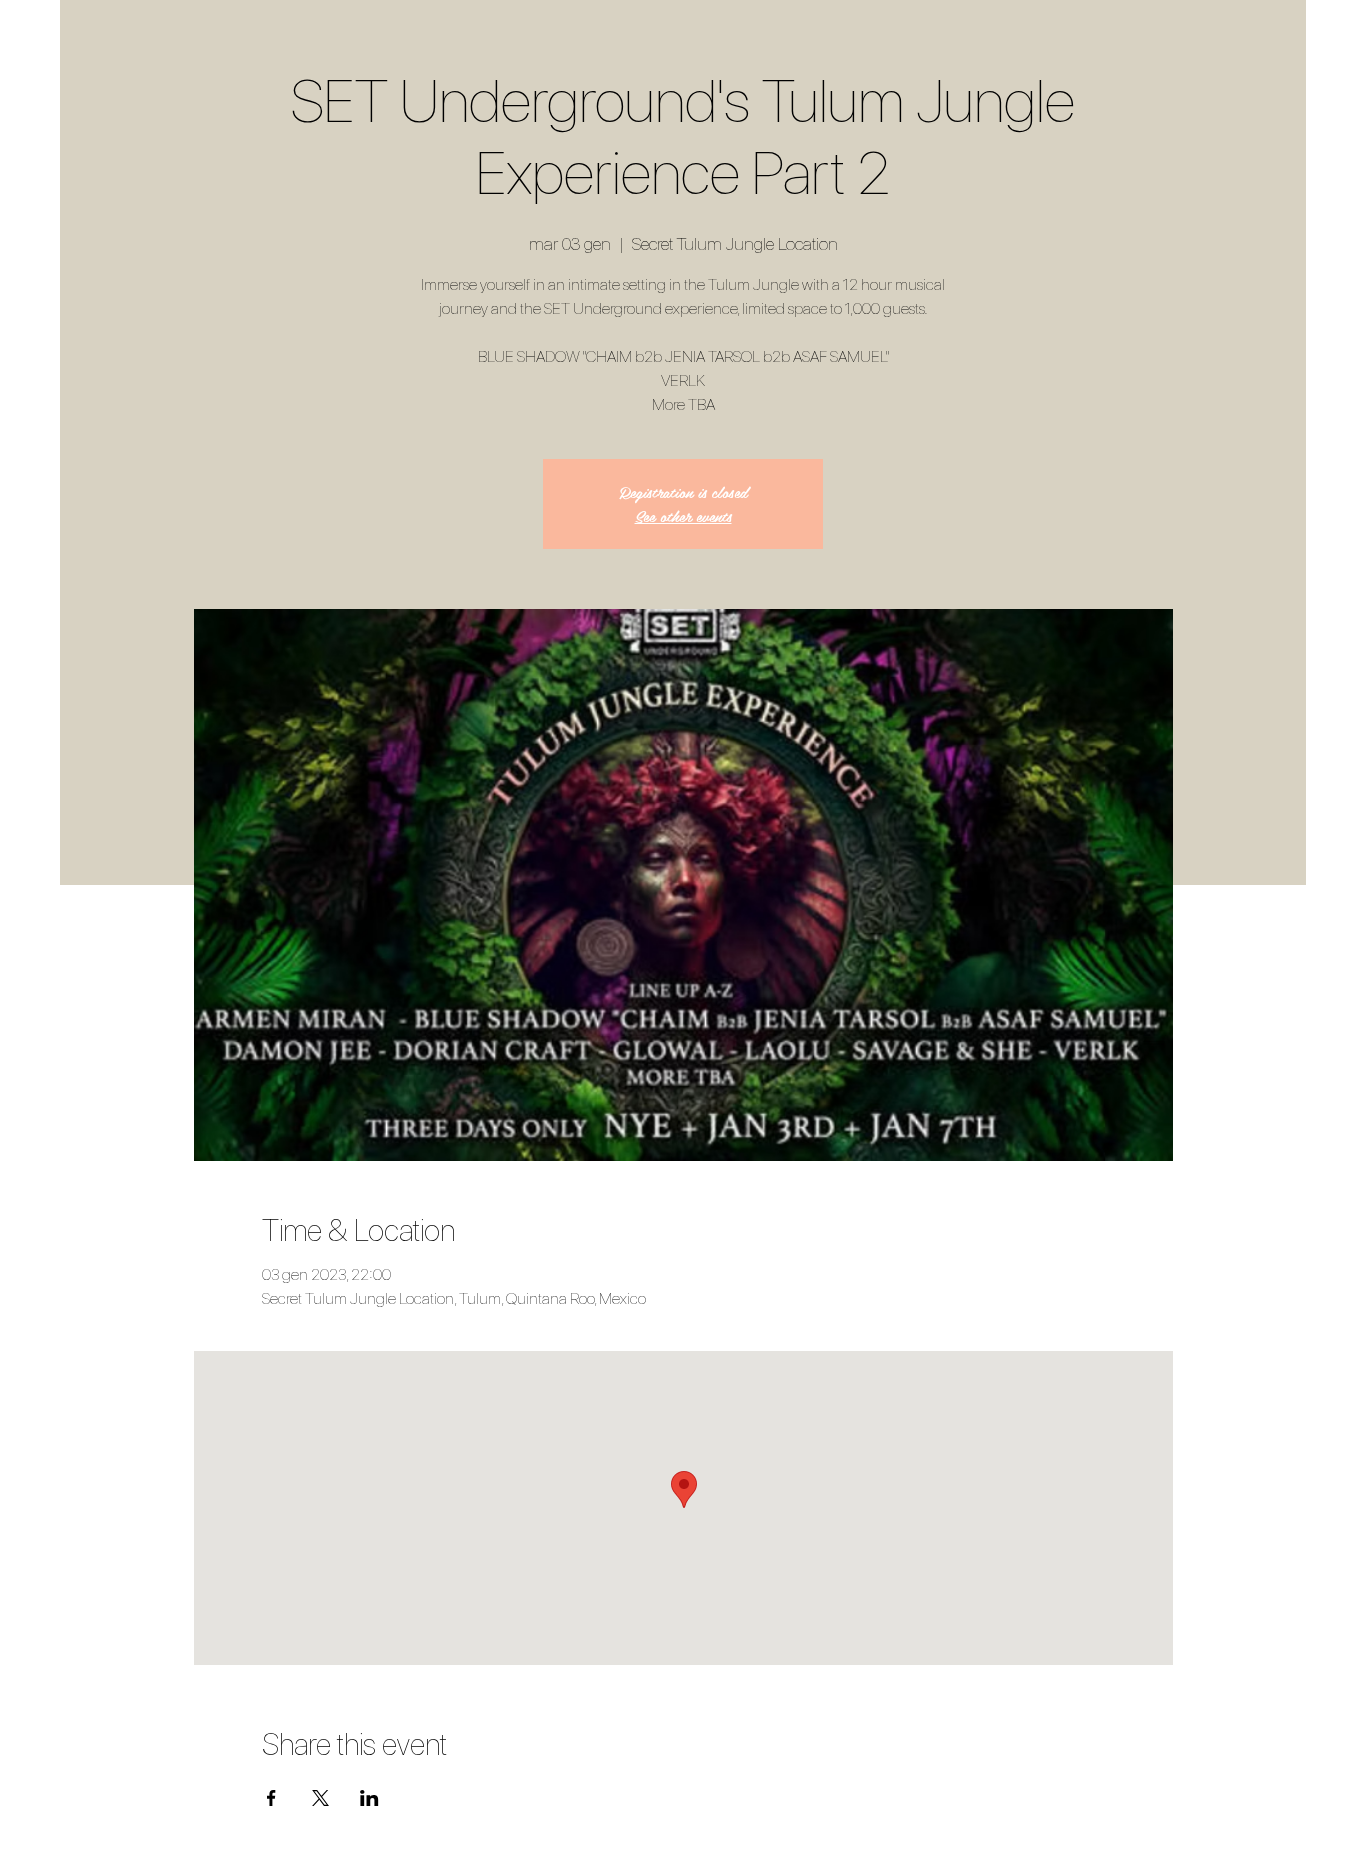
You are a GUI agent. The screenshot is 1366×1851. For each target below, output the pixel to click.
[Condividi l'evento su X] (320, 1798)
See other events (683, 515)
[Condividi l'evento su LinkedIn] (369, 1798)
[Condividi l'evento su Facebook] (271, 1798)
